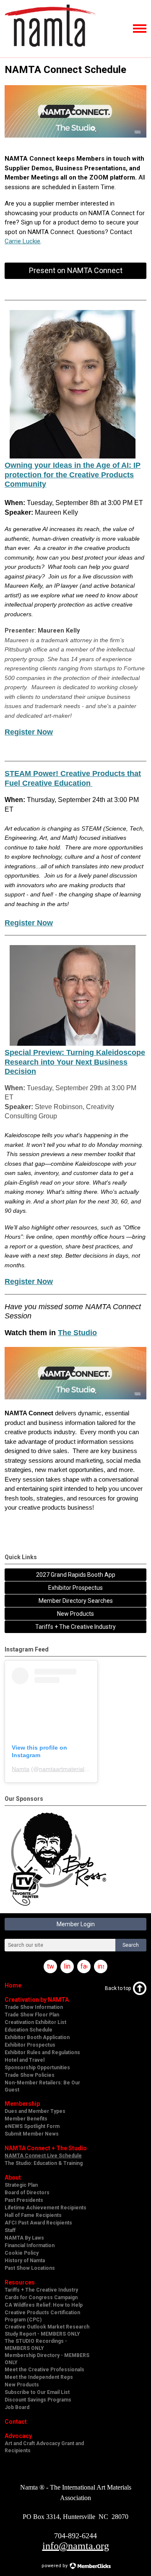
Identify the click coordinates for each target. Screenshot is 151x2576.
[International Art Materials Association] (50, 50)
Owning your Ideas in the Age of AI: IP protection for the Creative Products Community (73, 475)
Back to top (118, 1988)
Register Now (29, 732)
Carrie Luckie (22, 241)
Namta (21, 1769)
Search (131, 1945)
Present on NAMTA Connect (76, 270)
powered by (55, 2566)
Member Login (76, 1924)
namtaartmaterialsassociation (78, 1769)
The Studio (77, 1333)
